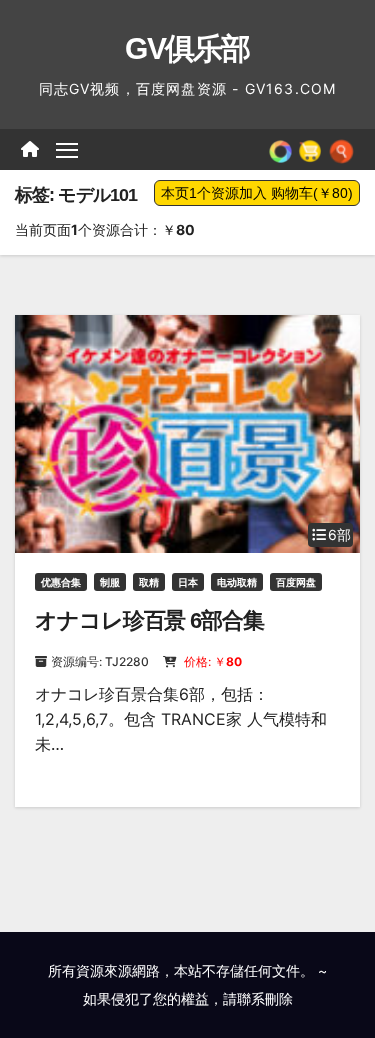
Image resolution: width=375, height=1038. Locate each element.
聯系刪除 (265, 998)
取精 (149, 582)
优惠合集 (61, 582)
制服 (110, 582)
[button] (341, 149)
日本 (188, 582)
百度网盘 (296, 582)
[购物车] (310, 149)
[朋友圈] (280, 149)
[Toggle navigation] (67, 150)
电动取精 (237, 582)
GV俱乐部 (187, 48)
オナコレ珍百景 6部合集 (149, 620)
